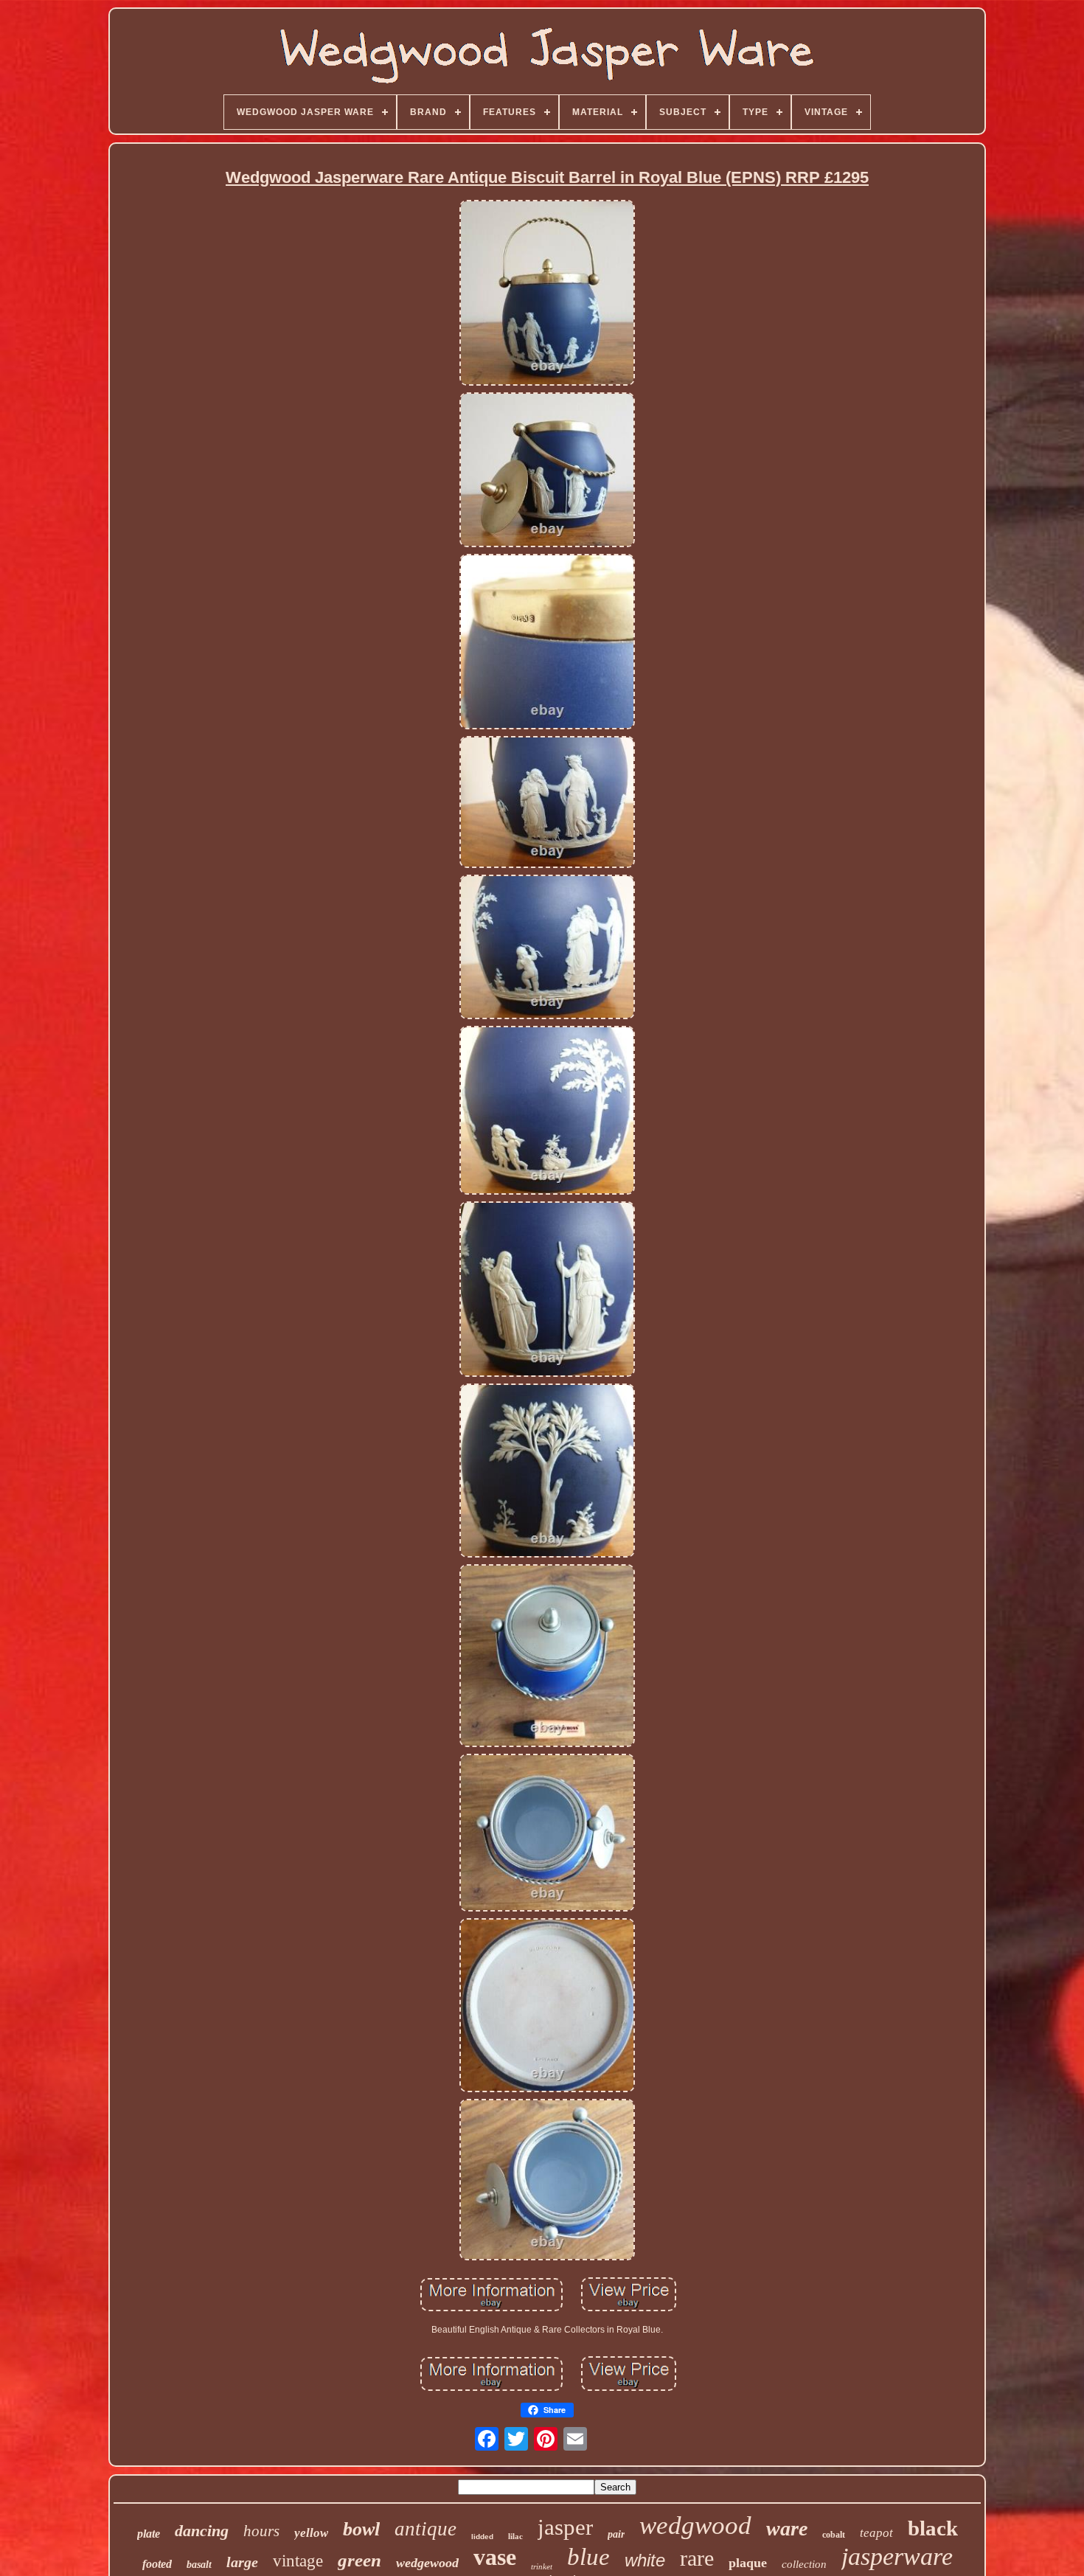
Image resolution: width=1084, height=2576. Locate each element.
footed (157, 2564)
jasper (565, 2527)
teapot (876, 2533)
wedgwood (695, 2525)
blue (588, 2557)
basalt (199, 2565)
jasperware (897, 2556)
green (359, 2560)
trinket (542, 2566)
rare (697, 2558)
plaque (748, 2563)
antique (425, 2529)
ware (787, 2528)
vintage (298, 2561)
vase (495, 2557)
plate (149, 2534)
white (645, 2560)
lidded (482, 2537)
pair (616, 2534)
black (933, 2528)
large (242, 2562)
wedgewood (427, 2563)
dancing (202, 2531)
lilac (515, 2536)
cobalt (834, 2535)
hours (261, 2531)
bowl (361, 2529)
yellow (311, 2533)
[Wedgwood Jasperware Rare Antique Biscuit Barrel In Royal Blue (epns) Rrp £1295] (547, 294)
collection (804, 2564)
